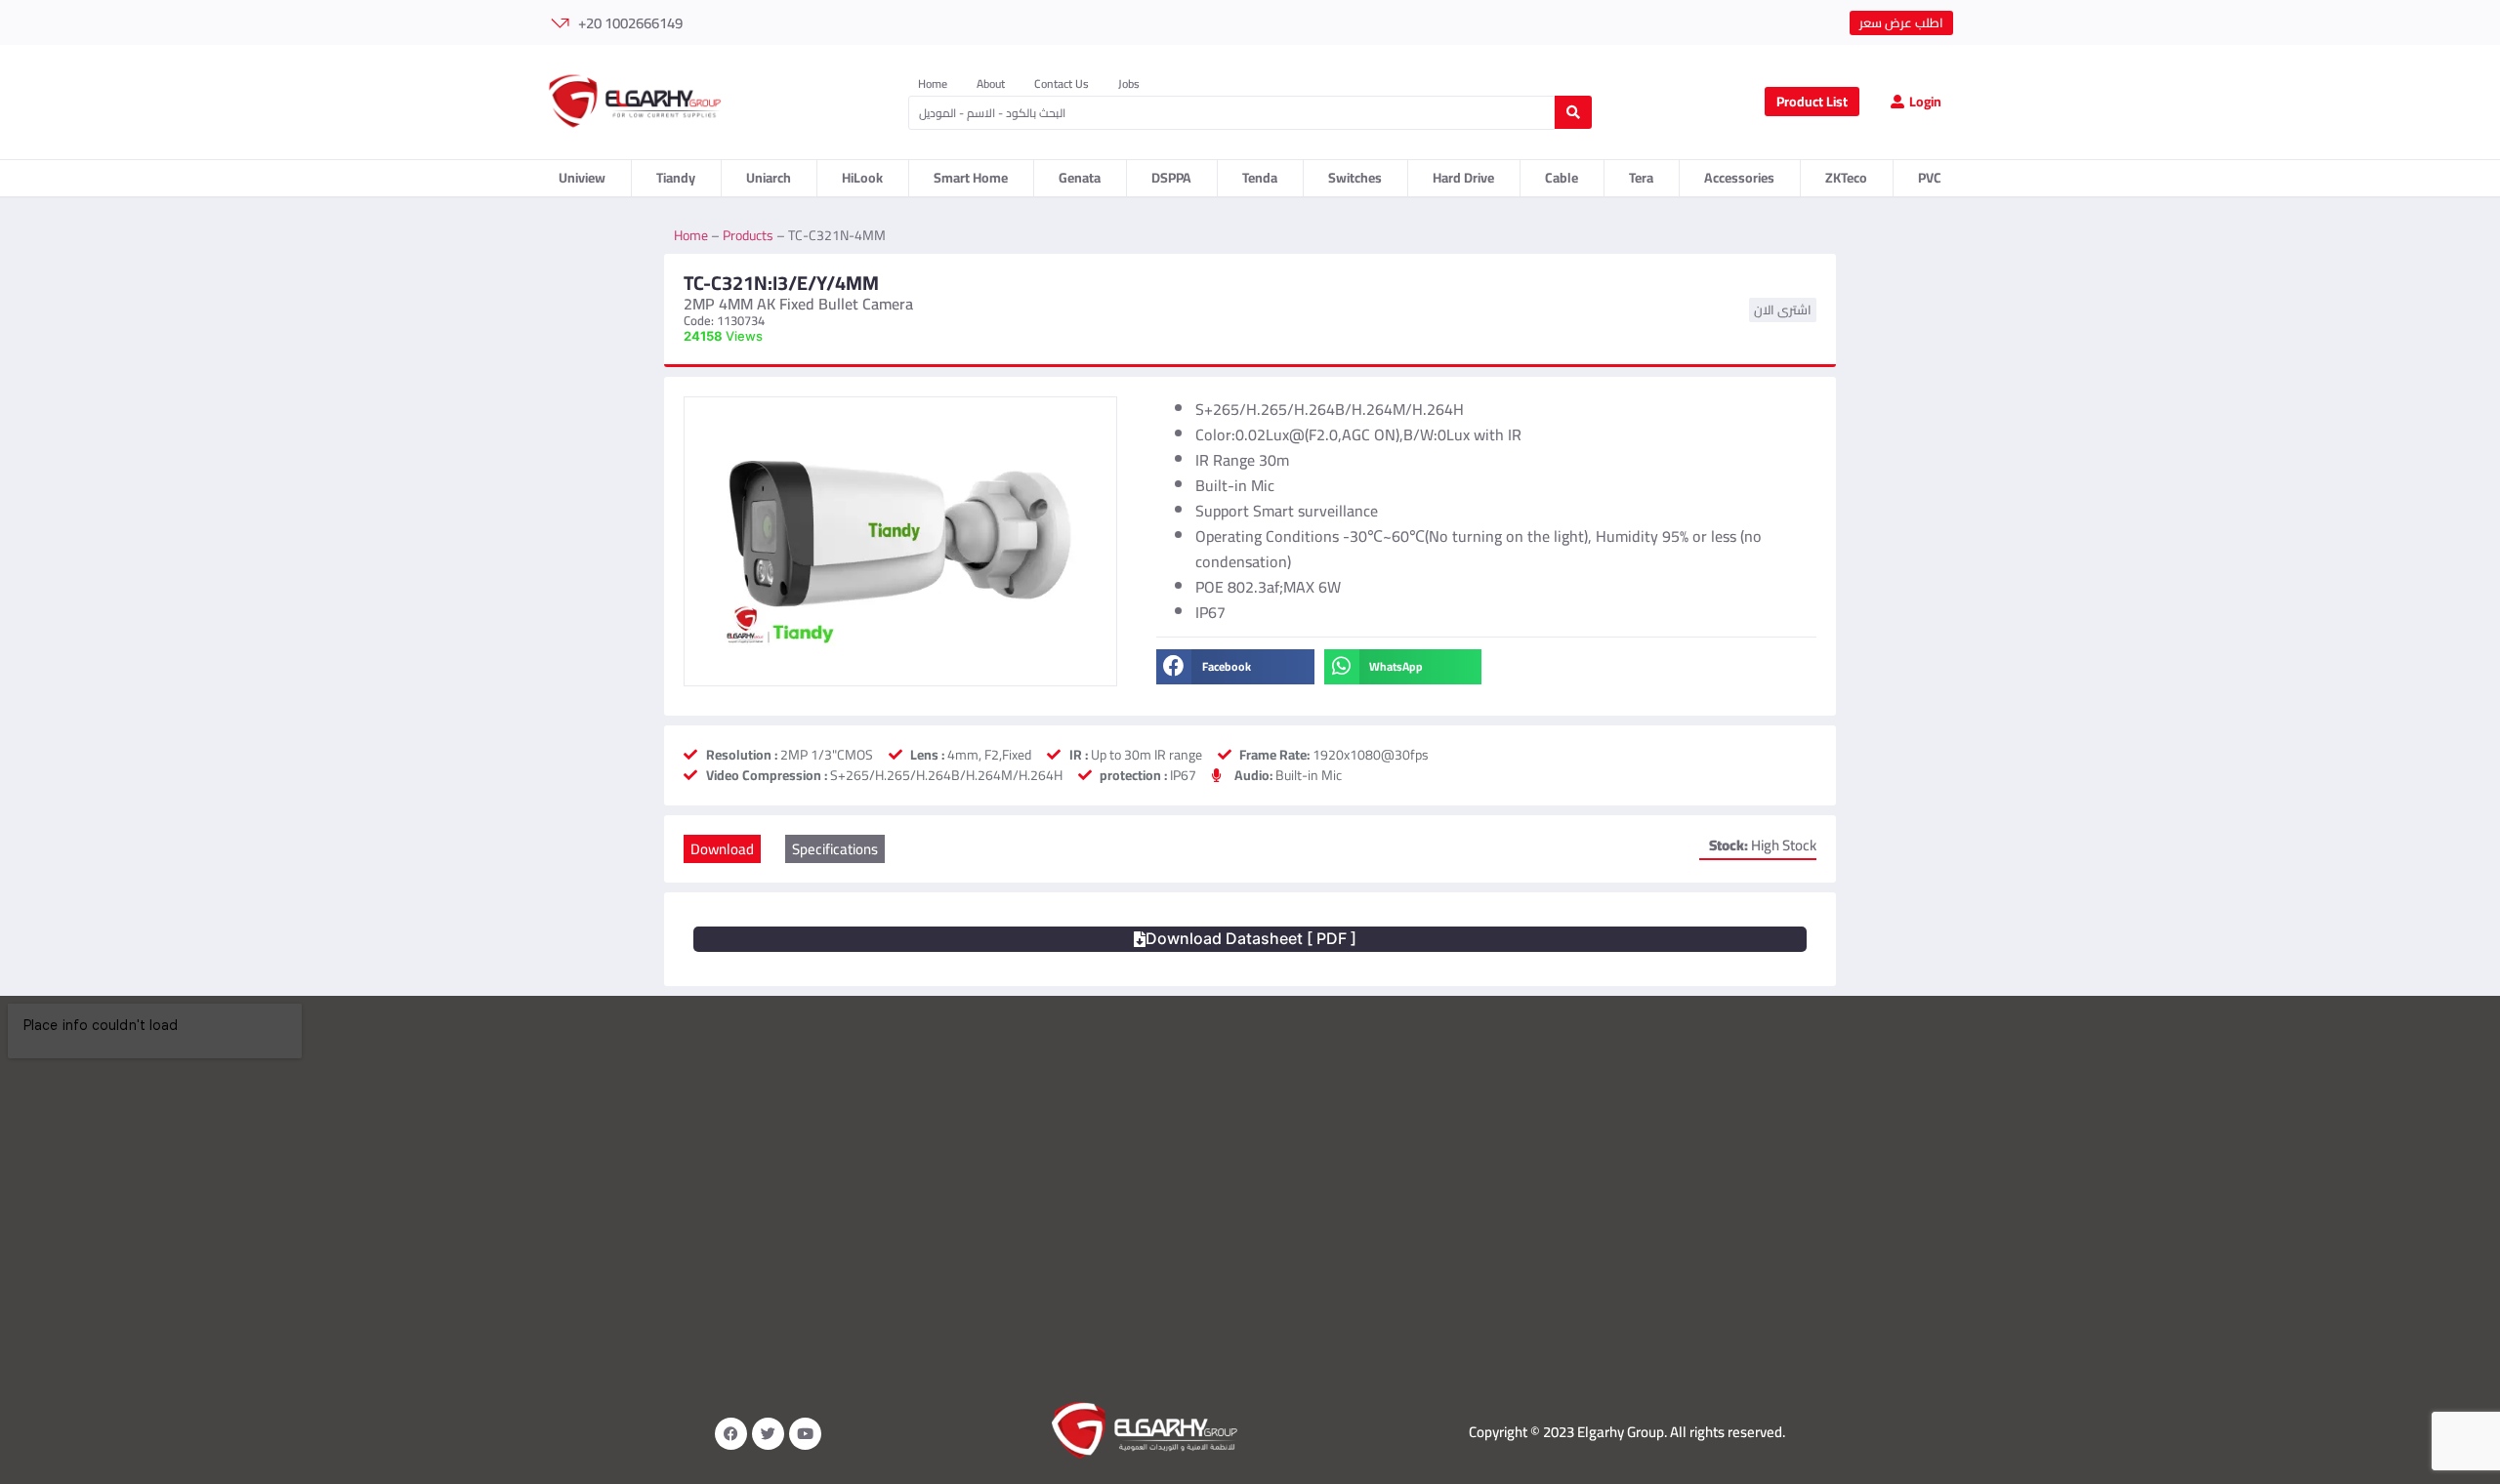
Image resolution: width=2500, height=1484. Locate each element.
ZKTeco (1846, 178)
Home (933, 84)
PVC (1930, 178)
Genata (1080, 178)
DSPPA (1171, 178)
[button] (1235, 667)
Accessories (1739, 178)
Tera (1641, 178)
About (991, 84)
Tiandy (676, 178)
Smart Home (971, 178)
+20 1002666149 (630, 23)
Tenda (1260, 178)
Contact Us (1062, 84)
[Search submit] (1573, 112)
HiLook (862, 178)
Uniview (582, 178)
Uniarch (769, 178)
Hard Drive (1463, 178)
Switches (1355, 178)
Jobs (1129, 84)
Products (748, 235)
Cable (1562, 178)
